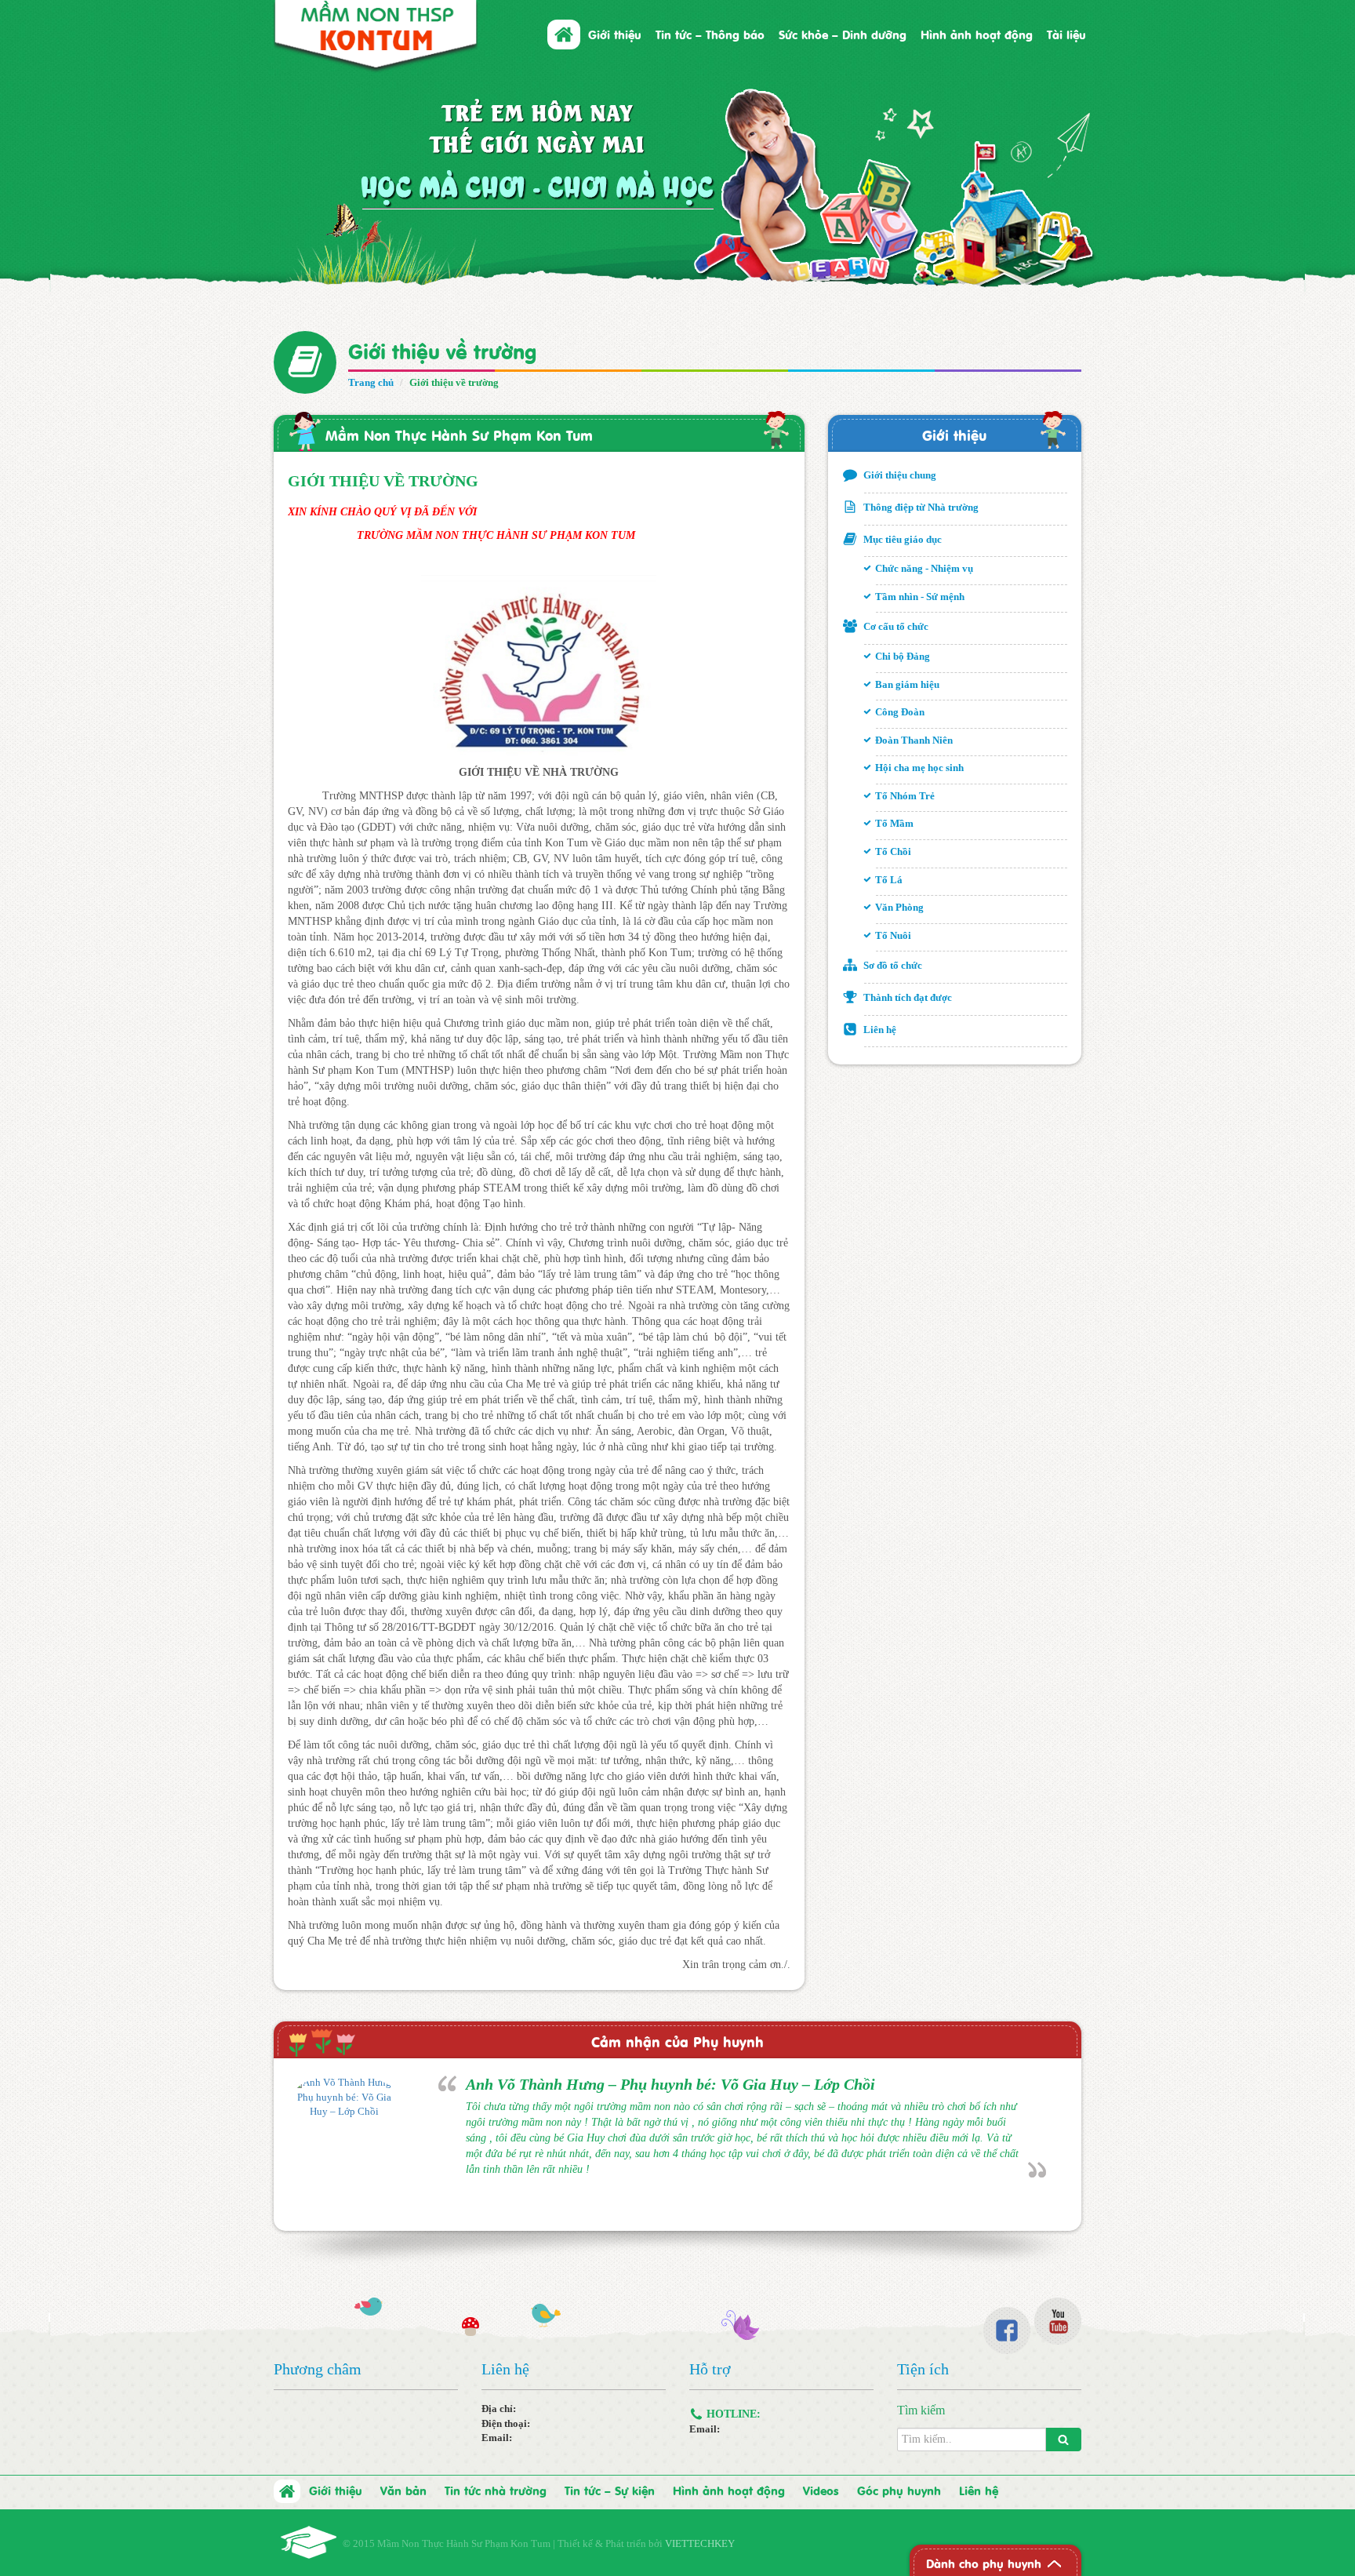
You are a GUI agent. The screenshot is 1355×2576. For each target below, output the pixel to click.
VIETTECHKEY (700, 2543)
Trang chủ (371, 382)
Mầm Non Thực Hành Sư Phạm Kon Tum (459, 434)
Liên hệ (979, 2490)
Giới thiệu (954, 434)
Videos (821, 2490)
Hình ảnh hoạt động (977, 34)
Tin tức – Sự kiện (610, 2490)
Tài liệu (1066, 34)
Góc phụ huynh (899, 2490)
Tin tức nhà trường (496, 2490)
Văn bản (403, 2490)
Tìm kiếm (921, 2410)
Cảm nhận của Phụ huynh (677, 2041)
